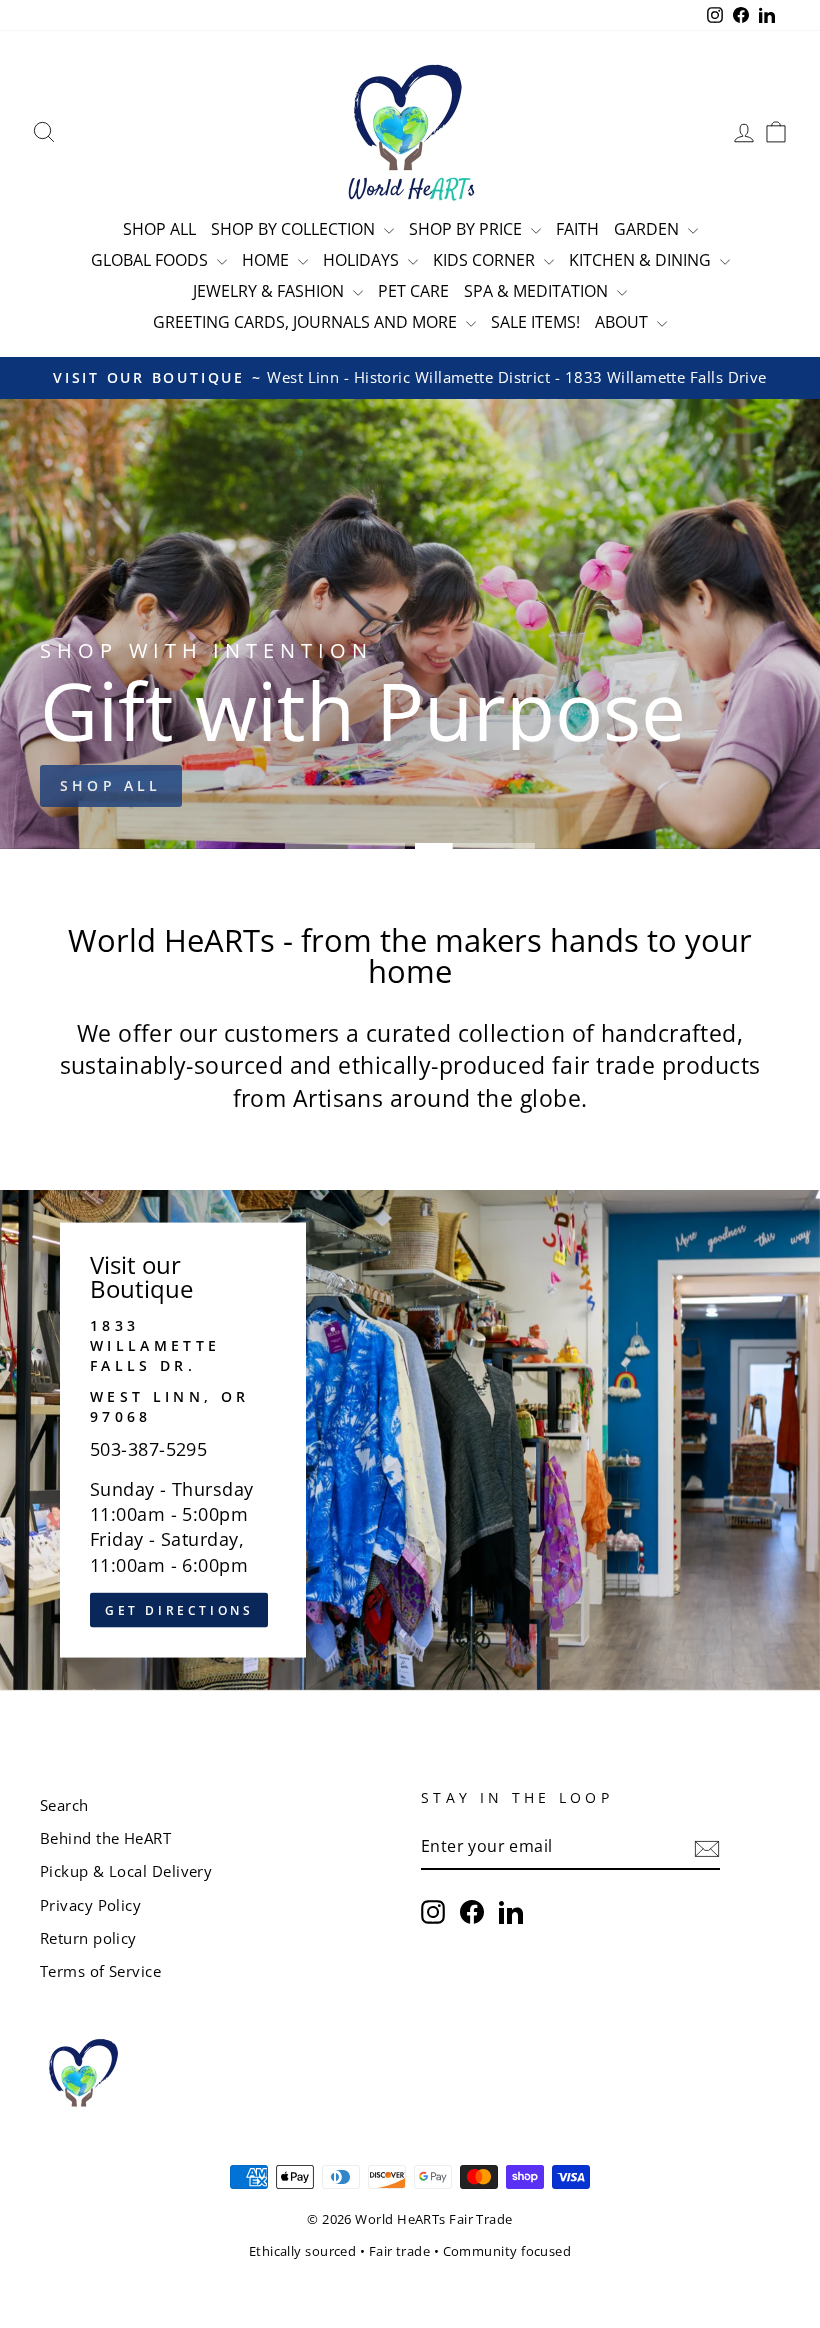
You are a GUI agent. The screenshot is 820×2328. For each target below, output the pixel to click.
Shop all (111, 785)
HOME (267, 260)
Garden (648, 229)
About (623, 322)
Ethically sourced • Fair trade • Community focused (410, 2251)
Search (64, 1805)
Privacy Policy (90, 1905)
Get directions (179, 1609)
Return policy (88, 1938)
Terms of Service (100, 1971)
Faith (577, 229)
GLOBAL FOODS (151, 260)
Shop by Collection (295, 229)
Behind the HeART (105, 1838)
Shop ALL (159, 229)
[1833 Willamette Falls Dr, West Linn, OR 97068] (410, 1440)
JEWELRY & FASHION (270, 291)
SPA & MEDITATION (538, 291)
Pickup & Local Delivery (126, 1871)
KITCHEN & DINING (642, 260)
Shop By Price (467, 229)
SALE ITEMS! (535, 322)
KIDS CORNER (486, 260)
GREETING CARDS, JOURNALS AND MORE (307, 322)
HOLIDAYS (363, 260)
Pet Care (413, 291)
